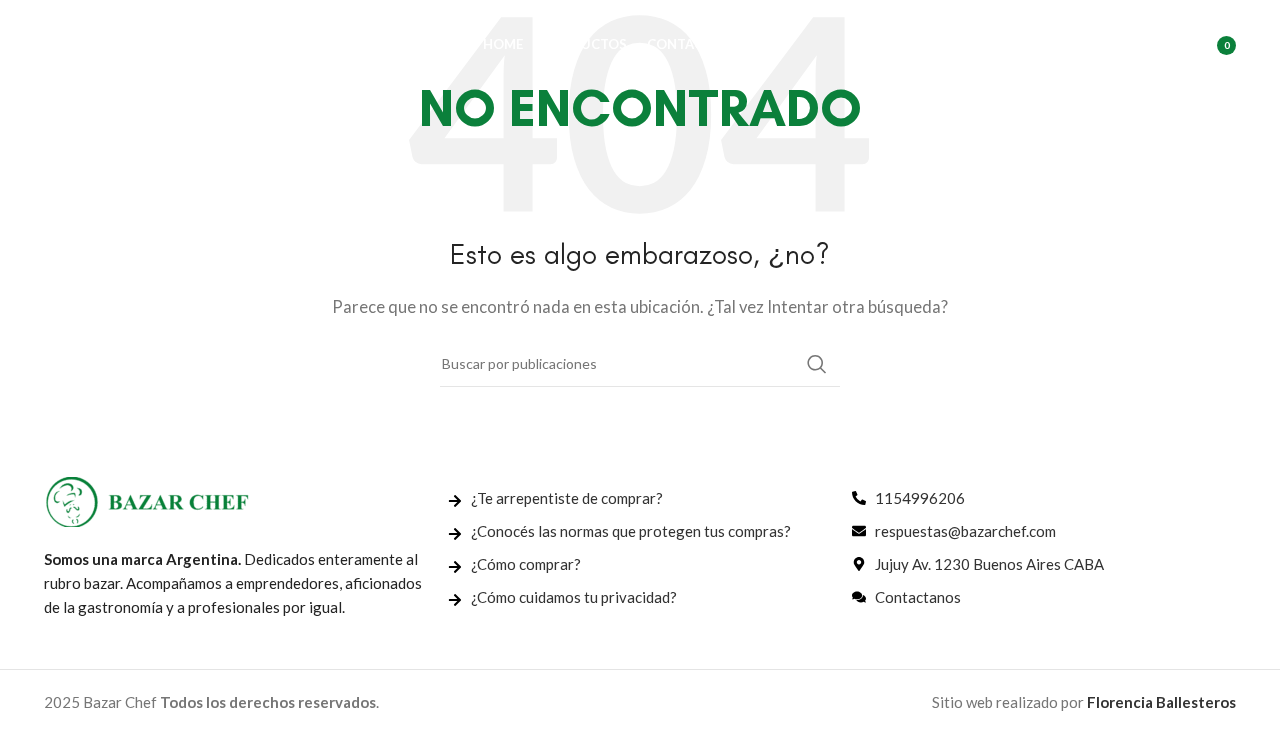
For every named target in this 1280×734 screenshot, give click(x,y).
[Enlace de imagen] (147, 500)
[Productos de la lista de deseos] (1161, 45)
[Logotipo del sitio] (144, 43)
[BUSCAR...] (817, 364)
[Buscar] (1121, 45)
